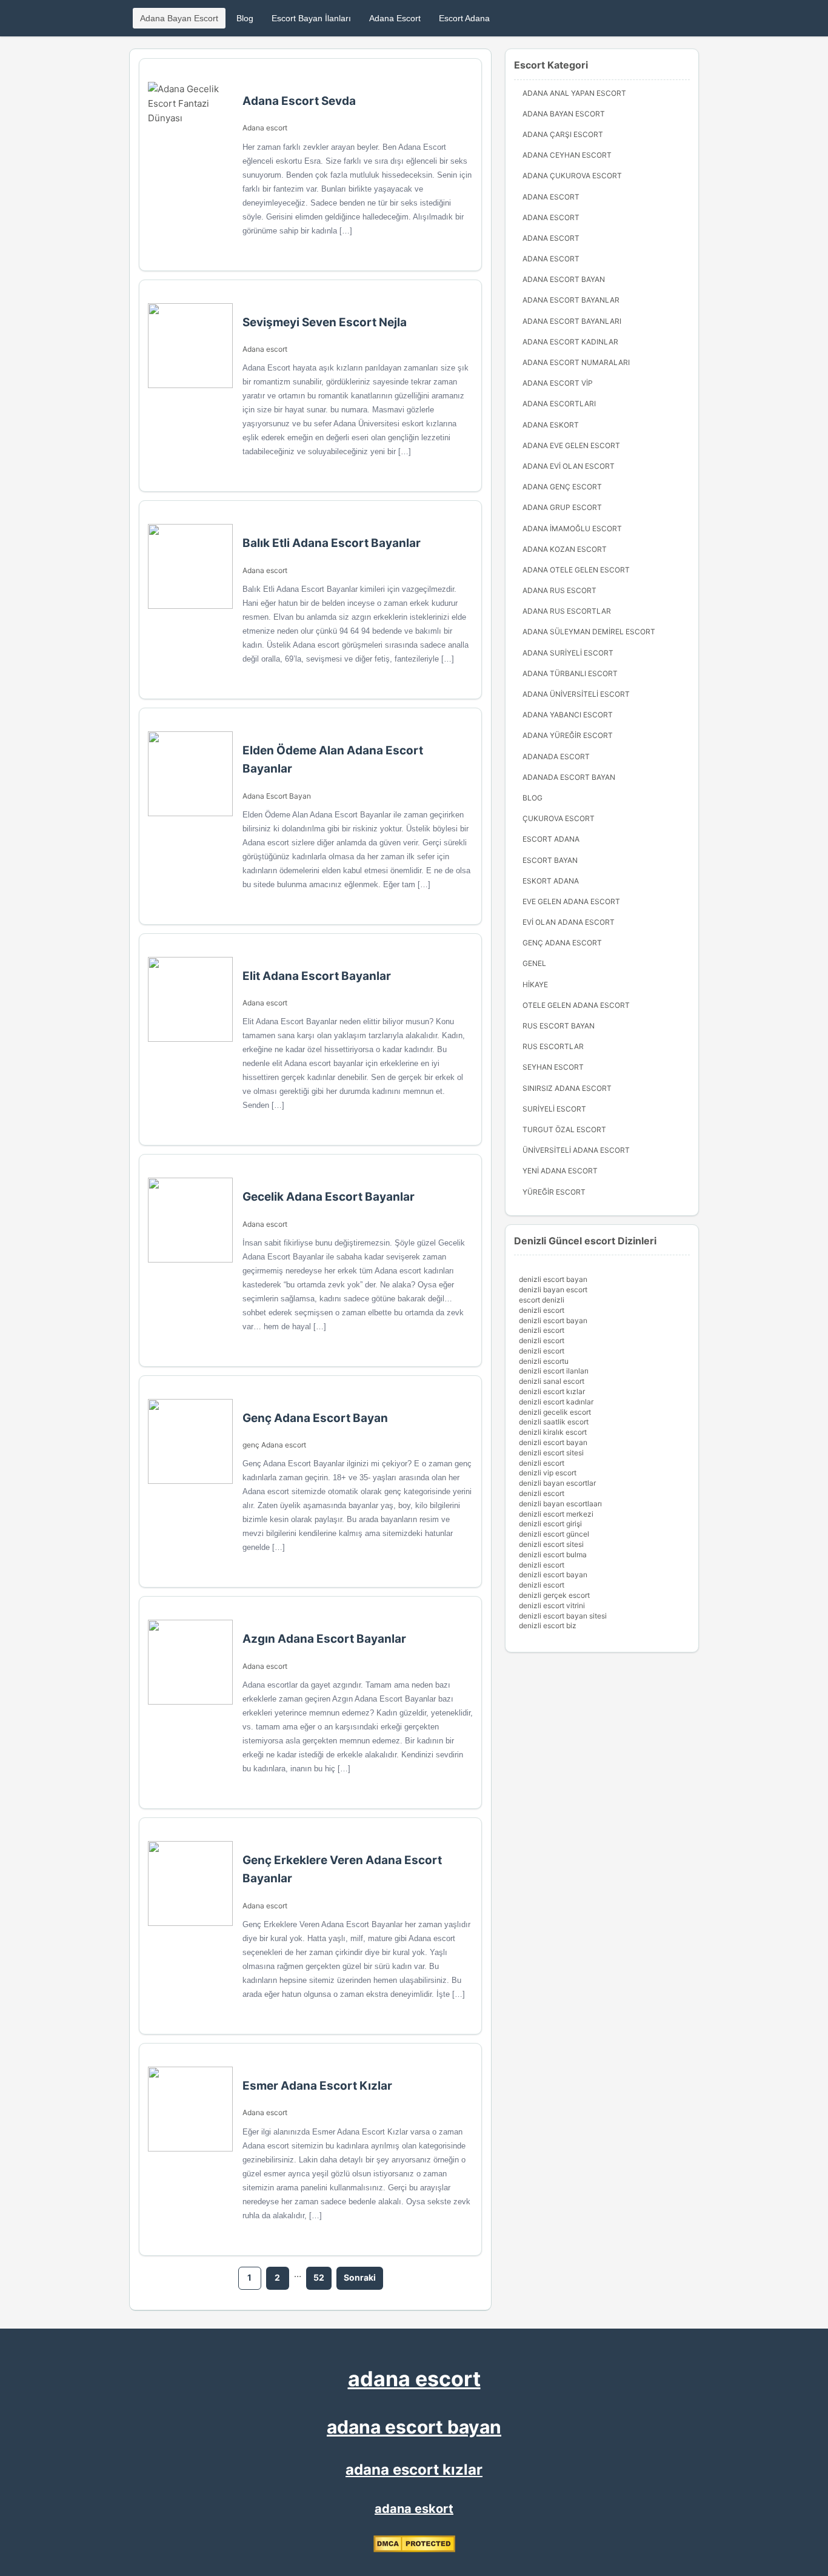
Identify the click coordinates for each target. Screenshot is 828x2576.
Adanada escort (556, 756)
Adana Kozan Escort (565, 549)
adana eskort (414, 2509)
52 (319, 2277)
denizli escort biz (548, 1625)
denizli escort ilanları (554, 1371)
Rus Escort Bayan (559, 1026)
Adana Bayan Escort (179, 18)
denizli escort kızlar (552, 1391)
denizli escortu (544, 1361)
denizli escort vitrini (552, 1605)
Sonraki (360, 2277)
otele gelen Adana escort (576, 1005)
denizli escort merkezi (556, 1514)
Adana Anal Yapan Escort (574, 93)
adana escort (414, 2379)
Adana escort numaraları (576, 362)
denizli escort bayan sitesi (563, 1616)
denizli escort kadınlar (556, 1402)
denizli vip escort (548, 1473)
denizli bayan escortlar (557, 1483)
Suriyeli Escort (554, 1109)
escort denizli (542, 1300)
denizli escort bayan (553, 1279)
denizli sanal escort (552, 1381)
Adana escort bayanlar (571, 300)
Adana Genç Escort (562, 487)
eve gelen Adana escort (571, 901)
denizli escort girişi (550, 1524)
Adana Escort (395, 18)
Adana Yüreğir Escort (568, 735)
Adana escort (265, 128)
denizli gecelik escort (555, 1412)
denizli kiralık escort (553, 1432)
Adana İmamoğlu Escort (572, 528)
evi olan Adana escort (569, 922)
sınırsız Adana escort (567, 1088)
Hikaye (535, 984)
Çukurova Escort (559, 818)
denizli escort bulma (553, 1555)
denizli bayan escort (553, 1290)
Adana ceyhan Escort (567, 155)
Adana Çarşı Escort (563, 134)
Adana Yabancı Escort (568, 715)
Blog (245, 18)
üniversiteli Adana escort (576, 1150)
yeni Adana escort (560, 1171)
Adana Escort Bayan (277, 796)
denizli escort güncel (554, 1534)
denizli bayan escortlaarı (560, 1504)
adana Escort (551, 197)
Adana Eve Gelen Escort (571, 445)
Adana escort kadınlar (570, 342)
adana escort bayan (414, 2427)
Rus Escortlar (553, 1046)
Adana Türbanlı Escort (570, 673)
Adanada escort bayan (569, 777)
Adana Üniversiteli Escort (576, 694)
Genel (534, 963)
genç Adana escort (274, 1445)
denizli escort (542, 1310)
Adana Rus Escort (559, 590)
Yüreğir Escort (554, 1192)
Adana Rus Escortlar (567, 611)
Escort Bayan (550, 860)
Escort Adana (464, 18)
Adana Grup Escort (562, 507)
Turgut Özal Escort (564, 1129)
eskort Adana (551, 881)
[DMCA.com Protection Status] (414, 2549)
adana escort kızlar (414, 2470)
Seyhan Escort (553, 1067)
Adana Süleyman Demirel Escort (589, 632)
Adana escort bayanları (572, 321)
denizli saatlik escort (554, 1422)
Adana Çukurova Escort (572, 176)
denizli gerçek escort (554, 1595)
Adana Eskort (551, 425)
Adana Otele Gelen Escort (576, 570)
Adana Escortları (559, 404)
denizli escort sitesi (551, 1453)
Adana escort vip (558, 383)
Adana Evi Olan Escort (569, 466)
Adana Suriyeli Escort (568, 653)
